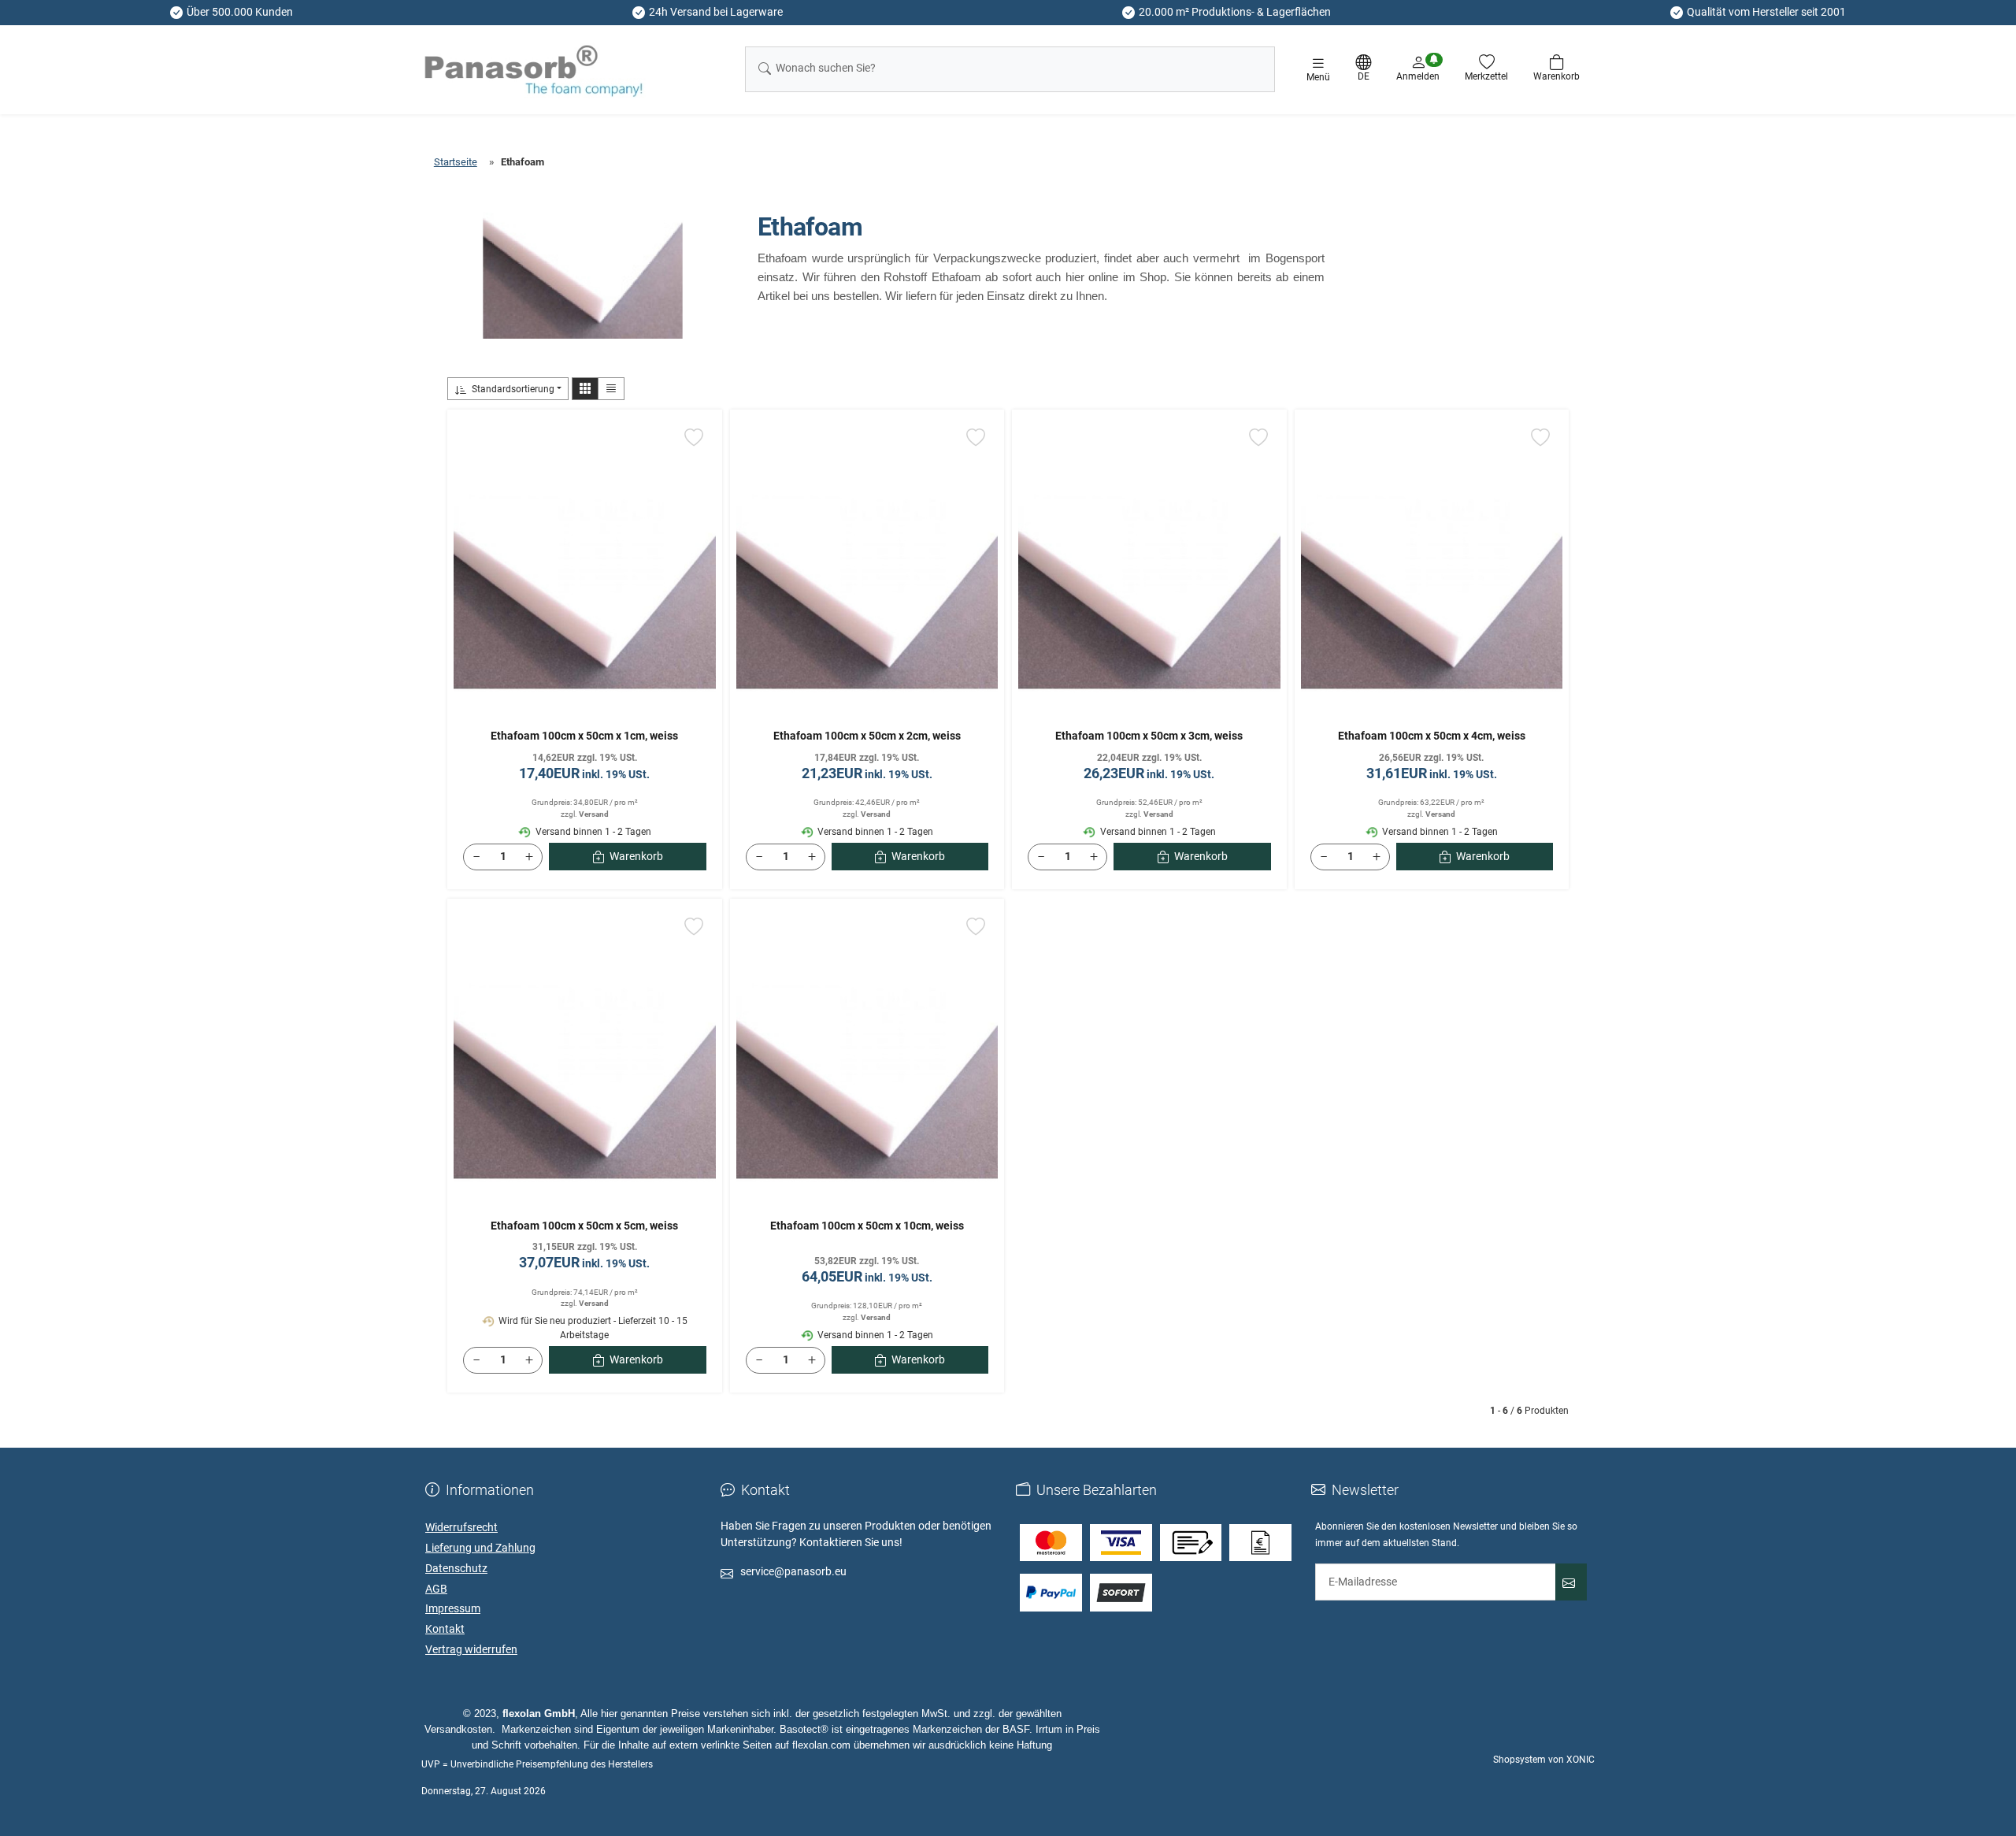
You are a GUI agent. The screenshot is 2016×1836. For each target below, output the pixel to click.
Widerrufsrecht (461, 1527)
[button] (585, 389)
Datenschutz (456, 1568)
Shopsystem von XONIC (1544, 1760)
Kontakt (445, 1629)
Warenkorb (636, 856)
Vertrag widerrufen (471, 1649)
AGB (436, 1589)
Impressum (453, 1608)
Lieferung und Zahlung (480, 1548)
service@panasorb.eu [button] (793, 1571)
